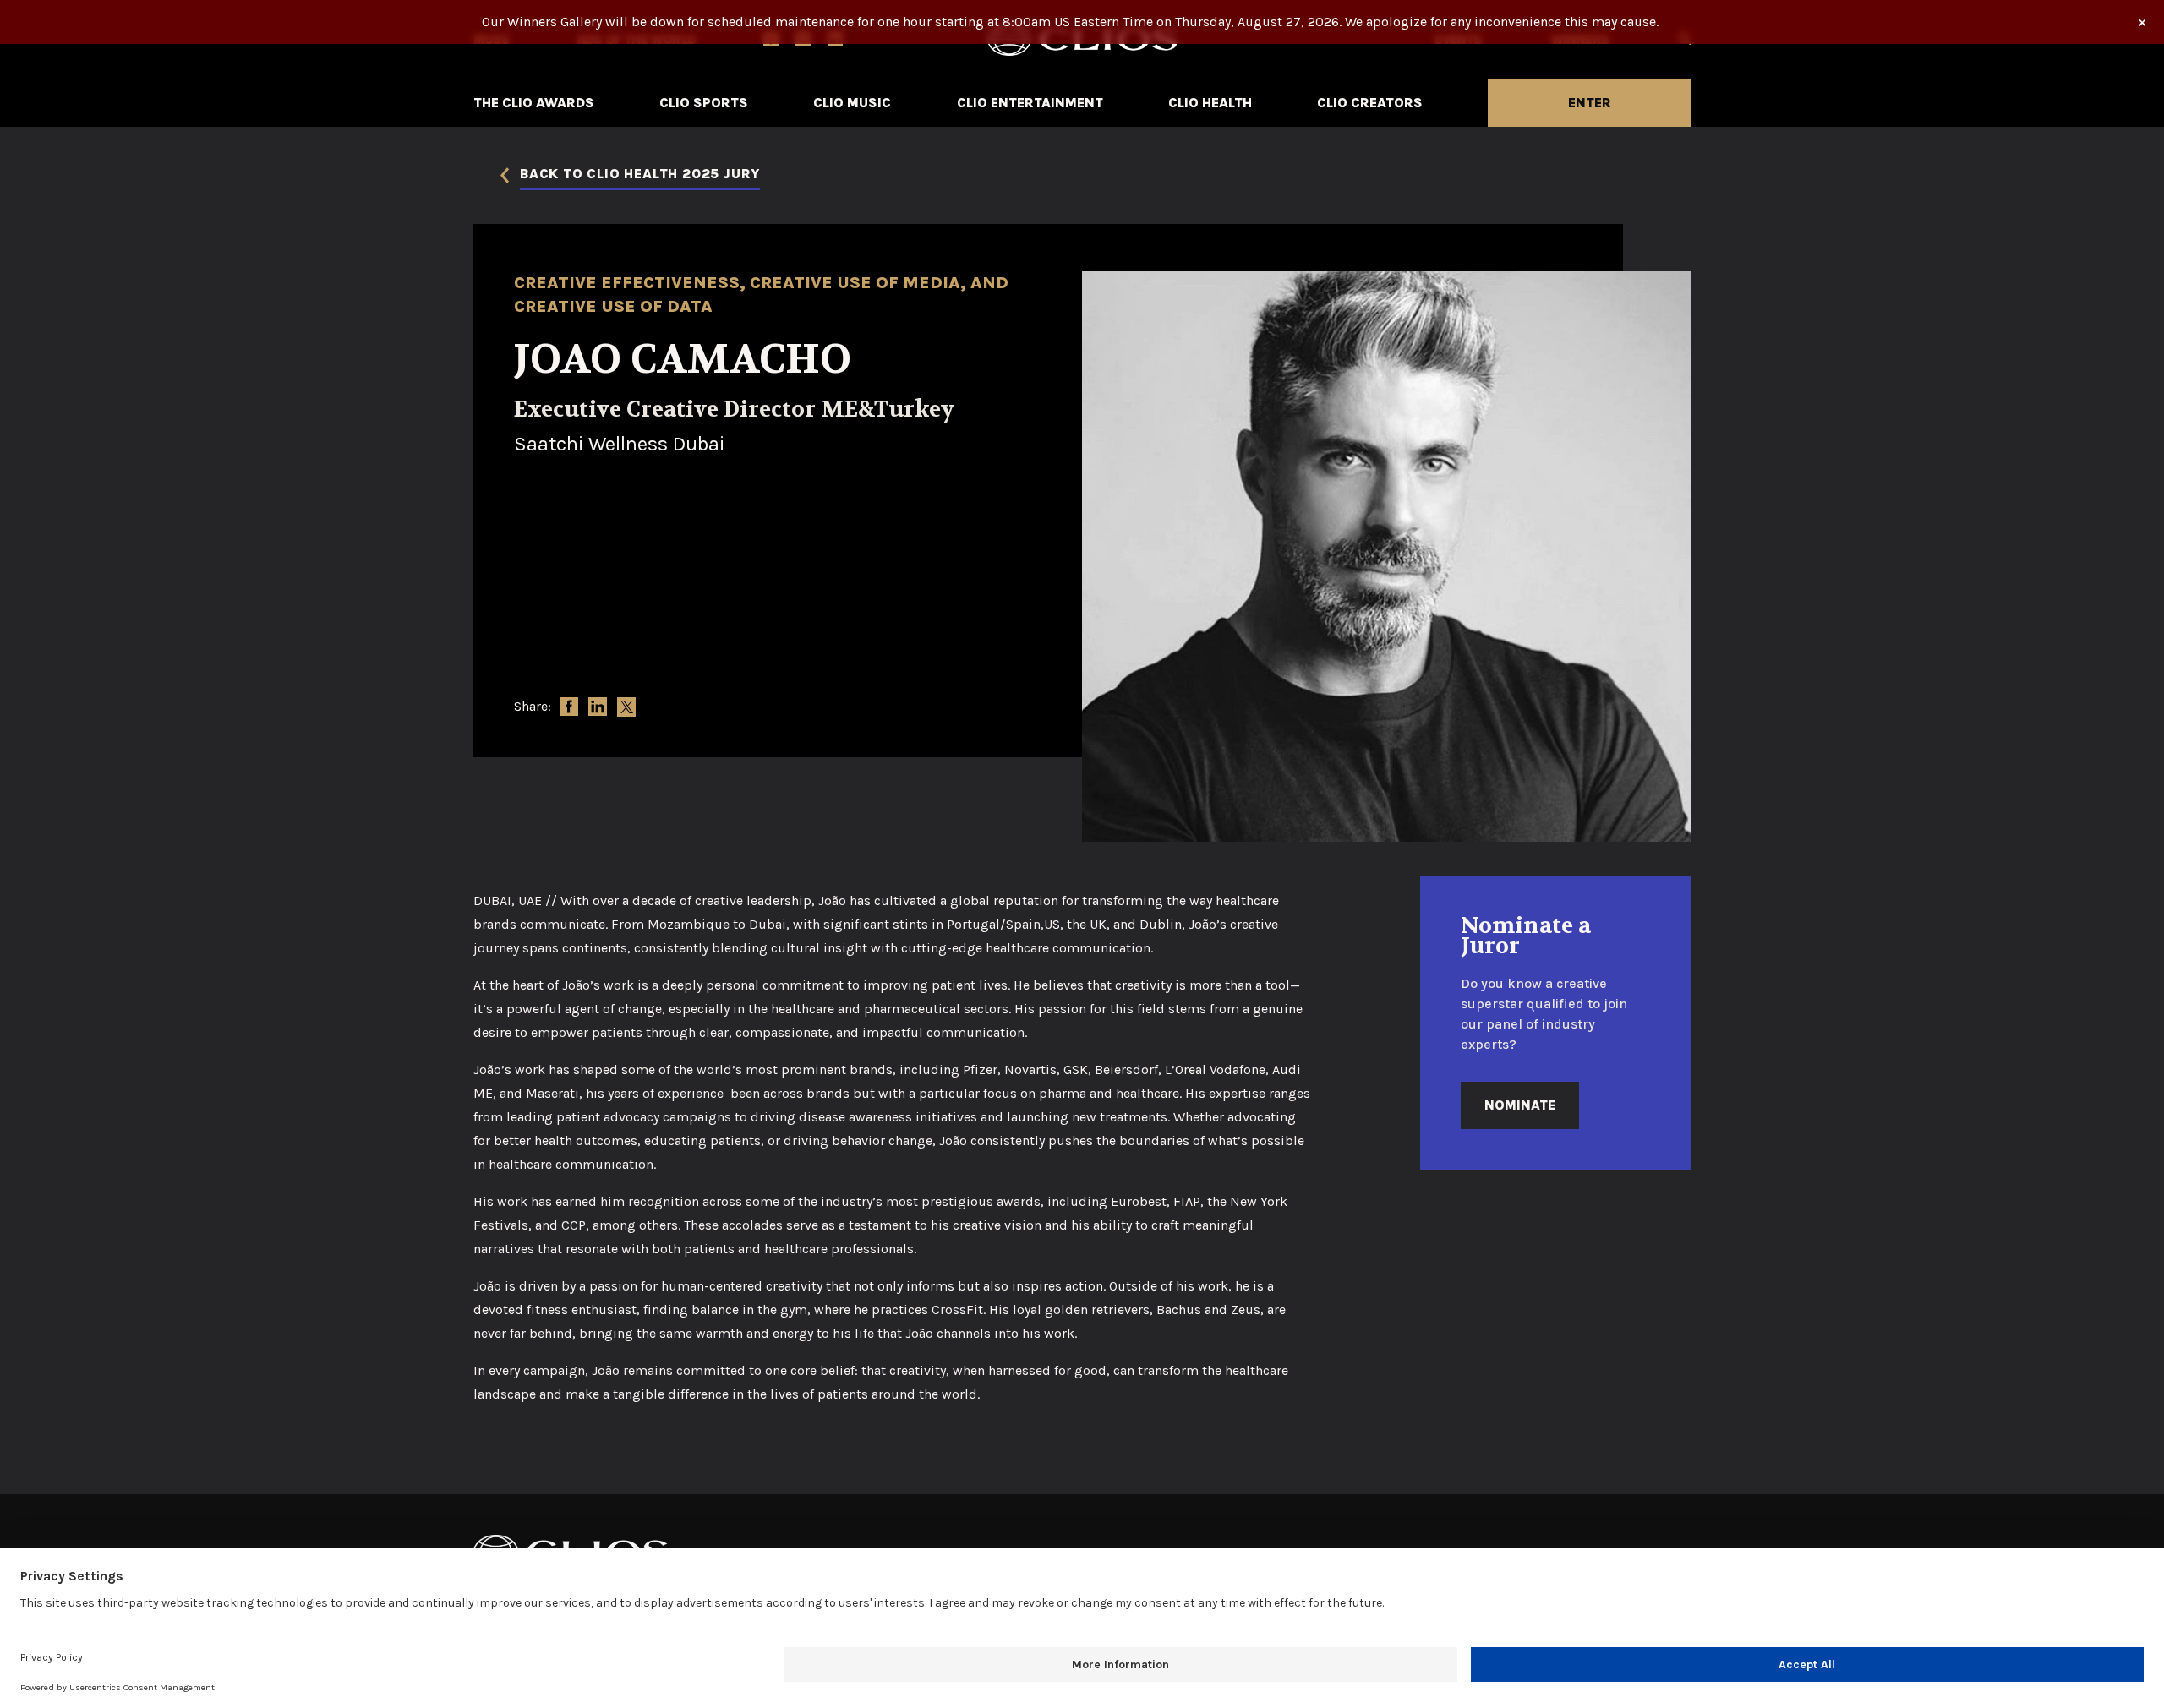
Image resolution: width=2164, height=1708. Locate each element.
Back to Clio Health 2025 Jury (640, 175)
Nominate (1520, 1105)
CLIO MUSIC (852, 103)
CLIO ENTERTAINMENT (1030, 103)
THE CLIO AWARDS (534, 103)
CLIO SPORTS (704, 103)
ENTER (1590, 103)
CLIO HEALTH (1210, 103)
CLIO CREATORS (1370, 103)
